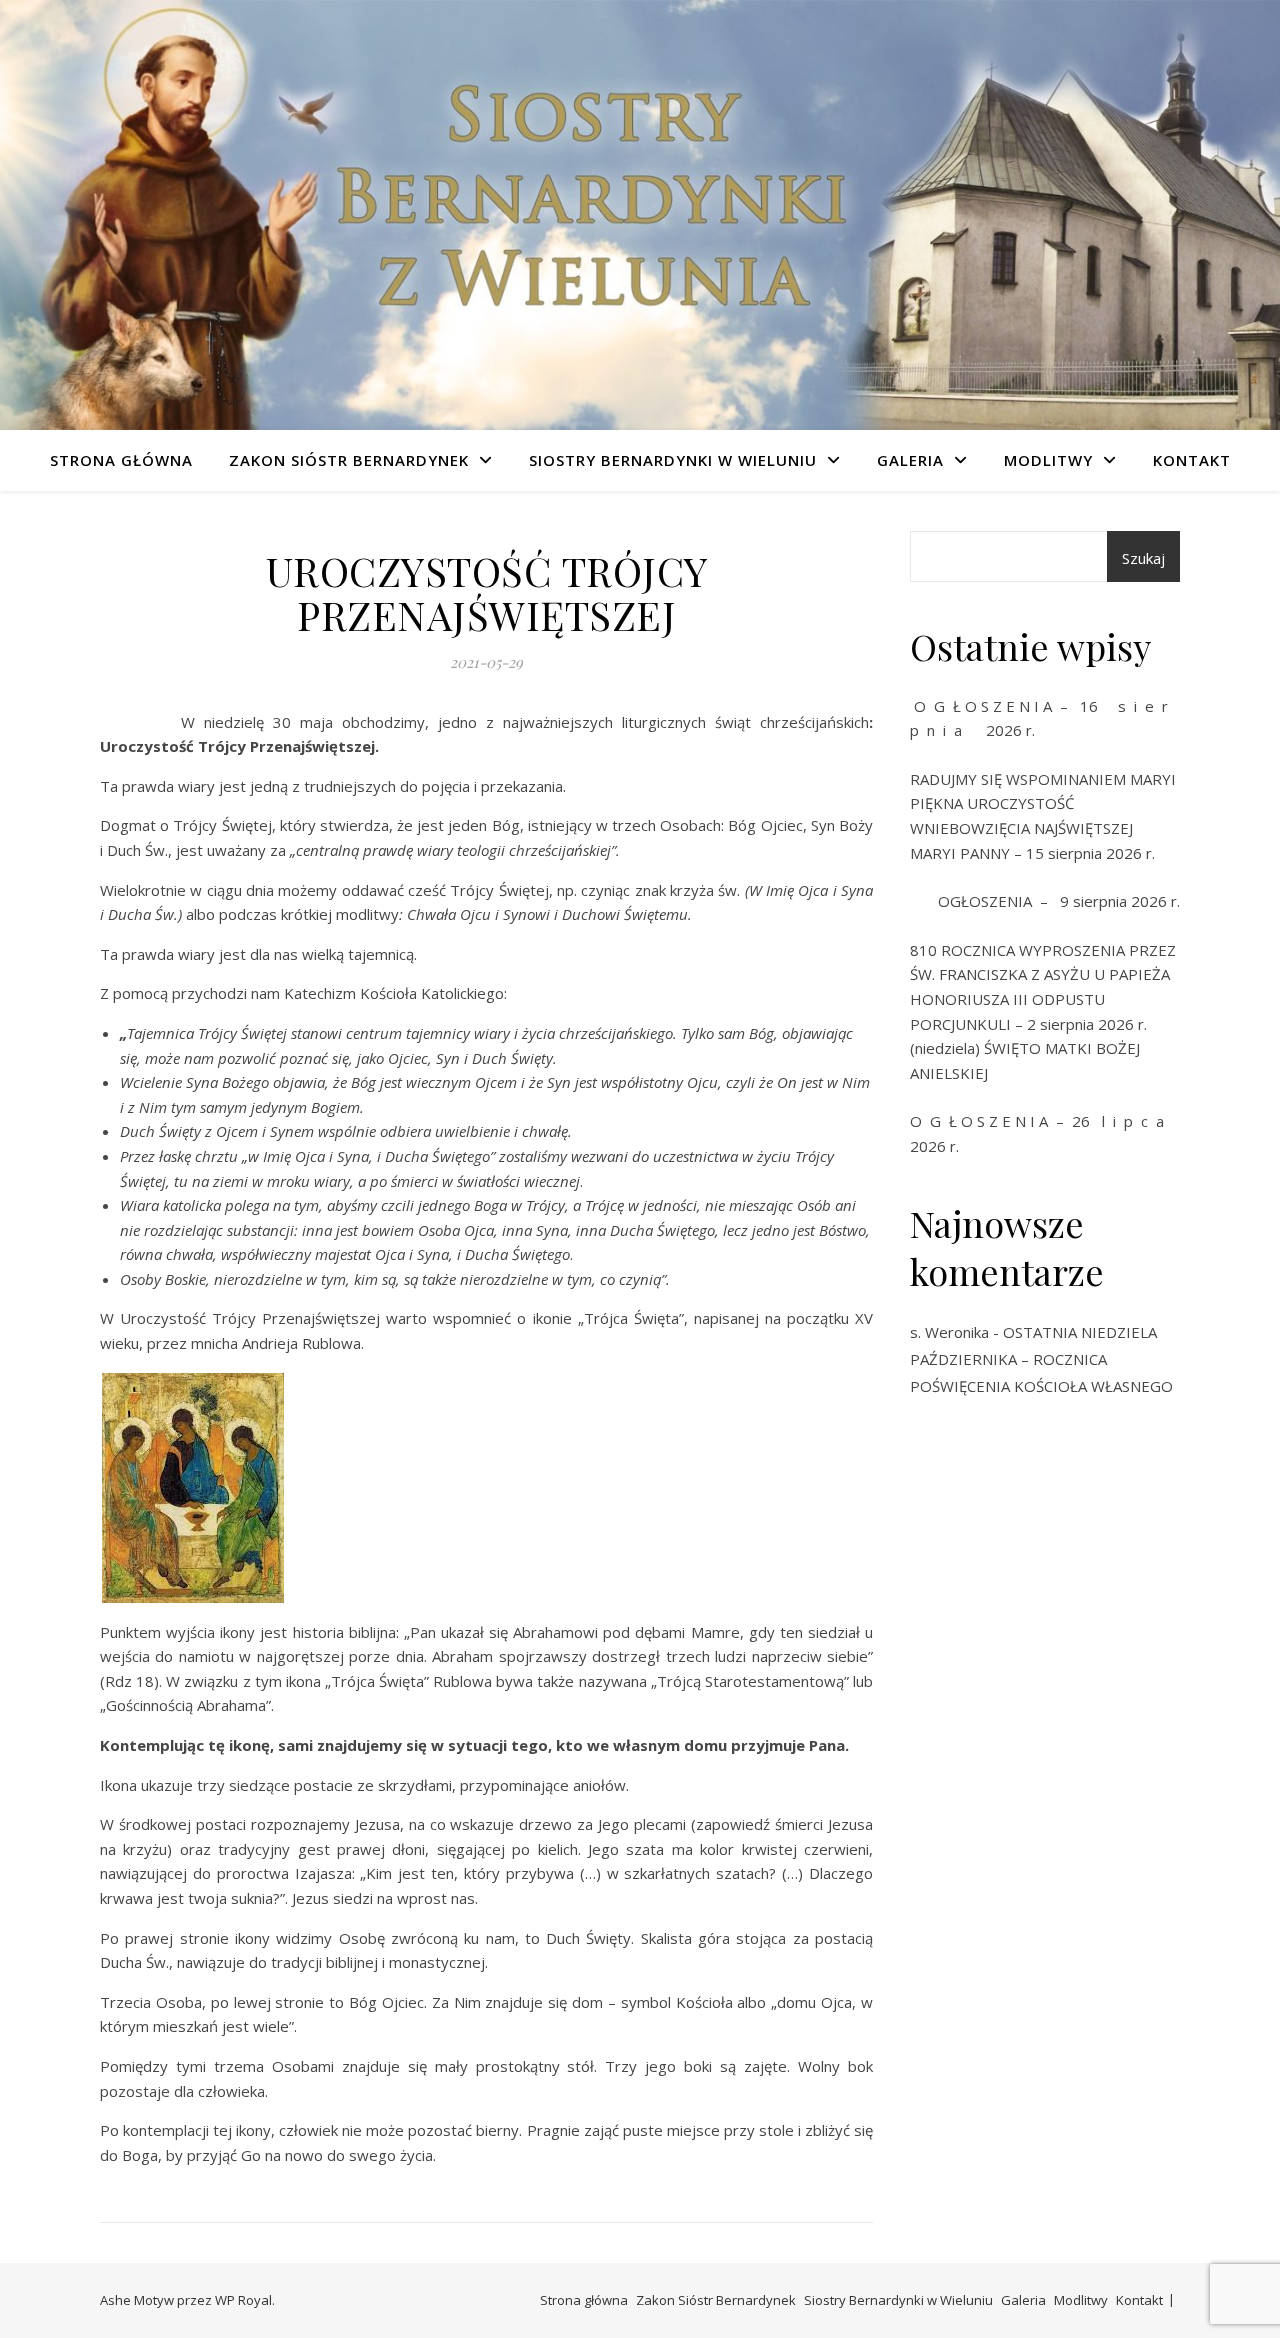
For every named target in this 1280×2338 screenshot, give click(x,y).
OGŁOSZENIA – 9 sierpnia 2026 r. (1045, 901)
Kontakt (1192, 460)
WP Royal (243, 2300)
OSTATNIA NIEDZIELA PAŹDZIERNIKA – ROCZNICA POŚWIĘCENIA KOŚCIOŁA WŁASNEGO (1041, 1359)
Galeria (910, 460)
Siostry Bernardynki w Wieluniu (673, 460)
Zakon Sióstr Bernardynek (349, 460)
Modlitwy (1048, 460)
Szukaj (1143, 558)
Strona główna (121, 460)
